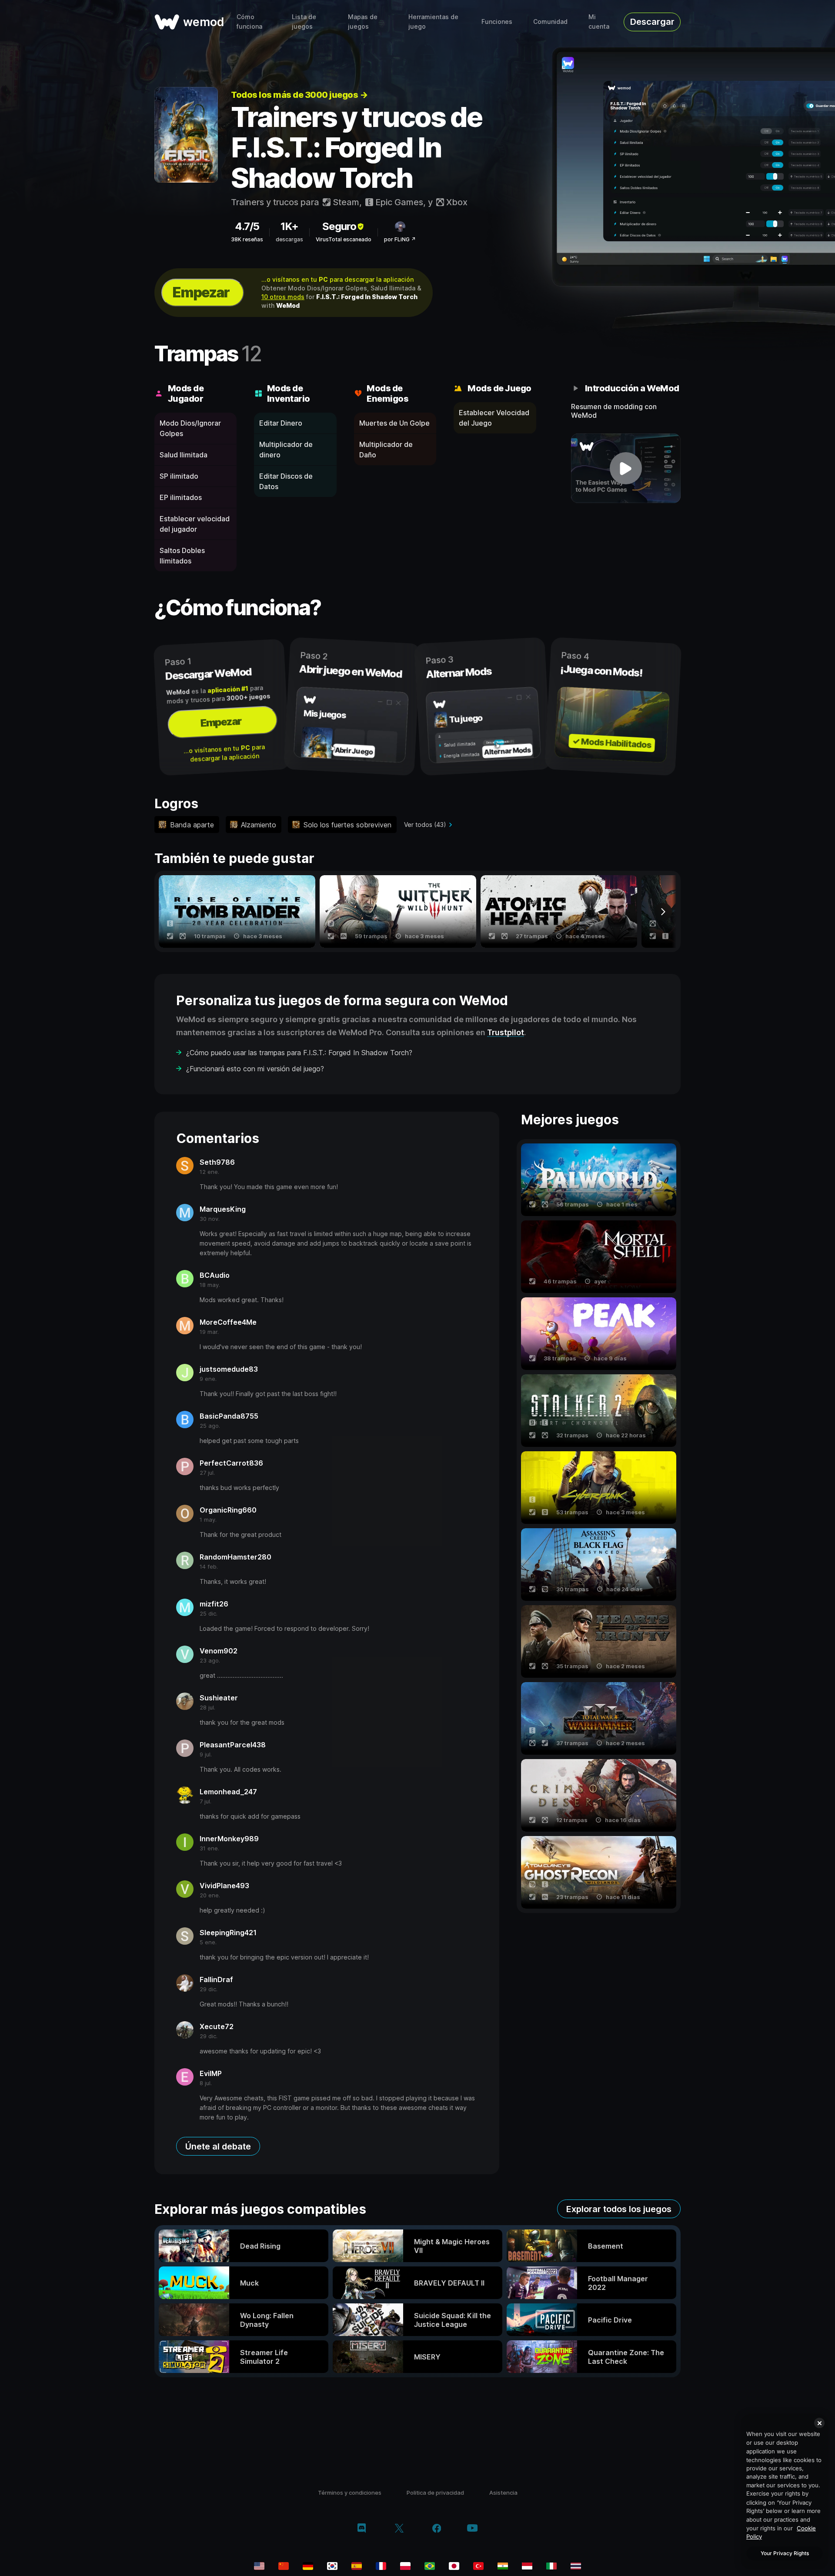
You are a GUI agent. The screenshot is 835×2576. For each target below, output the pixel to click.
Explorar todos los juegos (619, 2209)
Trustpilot (506, 1032)
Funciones (497, 22)
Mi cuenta (599, 22)
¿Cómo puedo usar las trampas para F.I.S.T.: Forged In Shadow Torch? (299, 1053)
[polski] (405, 2566)
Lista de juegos (304, 22)
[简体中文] (284, 2566)
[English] (259, 2566)
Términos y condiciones (350, 2493)
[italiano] (551, 2566)
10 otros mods (283, 297)
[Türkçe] (478, 2566)
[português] (430, 2566)
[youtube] (472, 2529)
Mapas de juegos (363, 22)
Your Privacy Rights (785, 2553)
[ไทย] (576, 2566)
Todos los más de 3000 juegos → (299, 95)
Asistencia (503, 2493)
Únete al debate (218, 2146)
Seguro (339, 226)
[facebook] (437, 2529)
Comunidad (550, 22)
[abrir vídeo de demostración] (626, 468)
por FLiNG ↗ (400, 239)
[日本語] (454, 2566)
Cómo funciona (249, 22)
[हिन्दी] (503, 2566)
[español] (357, 2566)
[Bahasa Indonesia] (527, 2566)
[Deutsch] (308, 2566)
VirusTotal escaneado (344, 239)
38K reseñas (247, 239)
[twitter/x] (399, 2529)
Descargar (652, 22)
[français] (381, 2566)
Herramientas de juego (433, 22)
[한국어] (332, 2566)
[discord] (362, 2529)
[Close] (819, 2423)
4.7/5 (247, 226)
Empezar (201, 292)
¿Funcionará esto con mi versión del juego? (255, 1069)
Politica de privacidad (435, 2493)
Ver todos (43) (425, 825)
